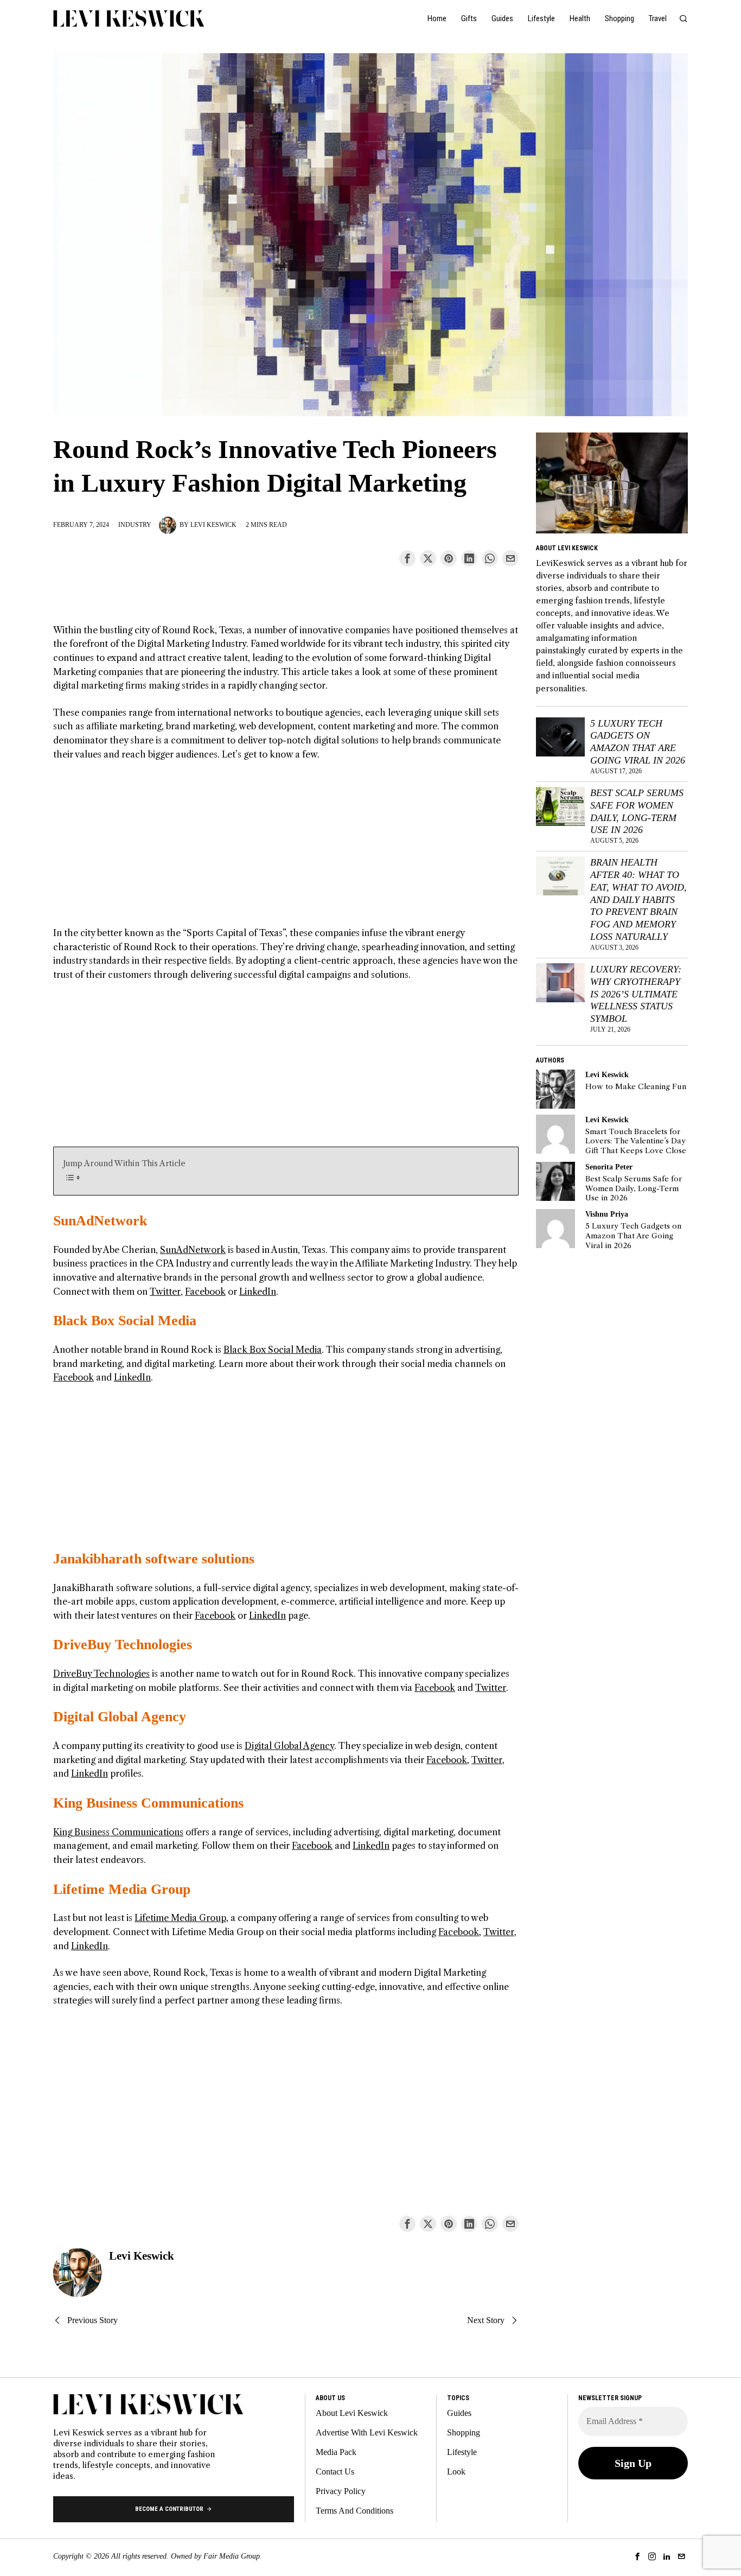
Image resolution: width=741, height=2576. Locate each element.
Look (456, 2472)
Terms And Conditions (354, 2511)
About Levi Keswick (352, 2413)
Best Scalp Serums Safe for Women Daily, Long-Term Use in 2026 (637, 812)
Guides (459, 2413)
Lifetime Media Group (122, 1889)
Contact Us (335, 2472)
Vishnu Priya (607, 1214)
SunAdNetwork (100, 1221)
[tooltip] (407, 558)
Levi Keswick (213, 525)
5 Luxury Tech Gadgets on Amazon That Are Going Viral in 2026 (638, 742)
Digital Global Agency (120, 1717)
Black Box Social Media (125, 1321)
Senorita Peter (609, 1167)
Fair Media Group (232, 2556)
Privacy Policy (341, 2491)
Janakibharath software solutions (154, 1559)
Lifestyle (462, 2452)
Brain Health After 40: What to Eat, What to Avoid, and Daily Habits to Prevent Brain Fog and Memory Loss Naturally (638, 899)
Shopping (464, 2432)
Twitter (165, 1292)
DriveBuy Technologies (123, 1645)
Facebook (205, 1292)
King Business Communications (148, 1803)
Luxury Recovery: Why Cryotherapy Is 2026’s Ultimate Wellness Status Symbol (636, 994)
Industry (135, 525)
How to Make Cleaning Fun (636, 1087)
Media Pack (336, 2452)
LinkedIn (258, 1292)
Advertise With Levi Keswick (367, 2432)
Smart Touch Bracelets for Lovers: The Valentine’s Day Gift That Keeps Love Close (636, 1141)
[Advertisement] (286, 850)
